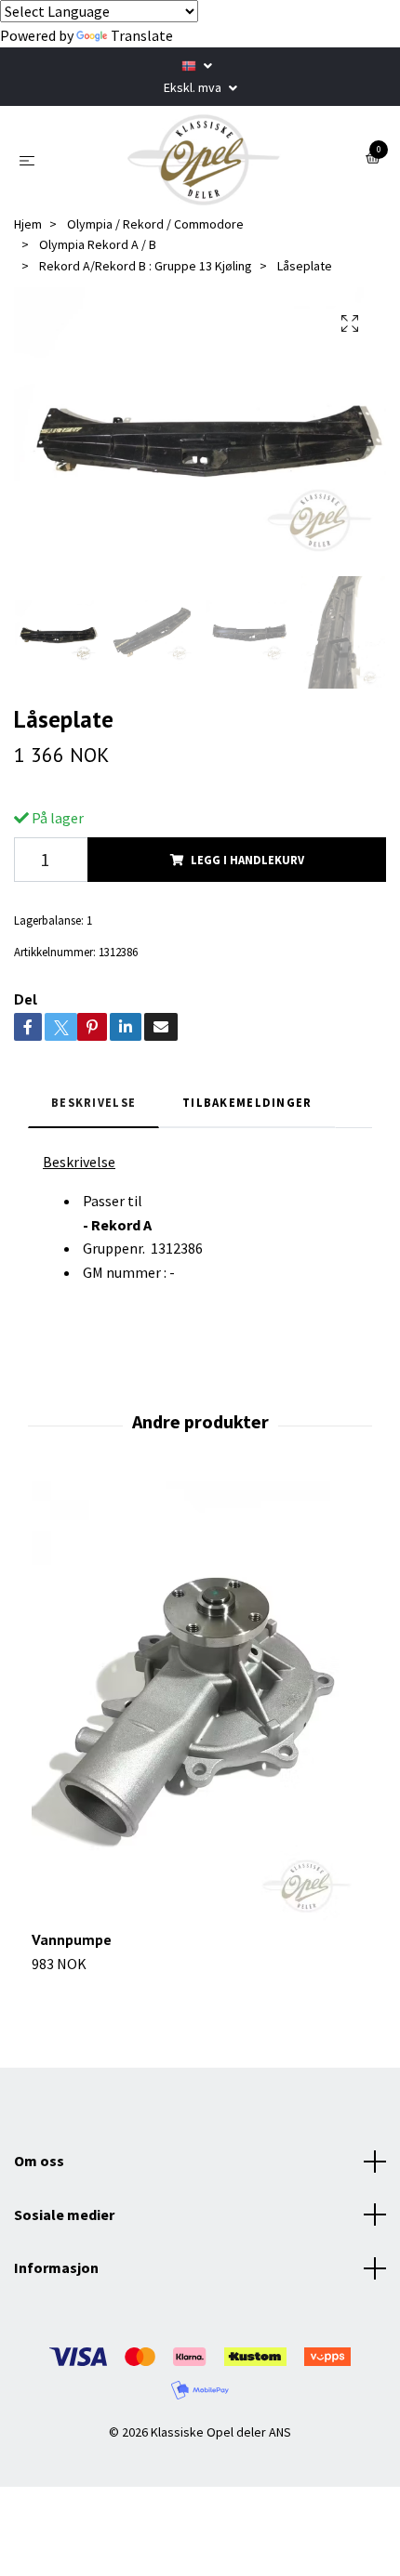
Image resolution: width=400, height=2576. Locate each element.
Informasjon (56, 2267)
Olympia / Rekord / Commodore (155, 224)
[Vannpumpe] (200, 1705)
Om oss (39, 2161)
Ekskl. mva (194, 87)
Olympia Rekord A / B (98, 244)
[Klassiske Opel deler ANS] (204, 160)
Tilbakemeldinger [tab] (247, 1102)
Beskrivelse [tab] (93, 1102)
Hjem (28, 224)
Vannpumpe (72, 1939)
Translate (142, 35)
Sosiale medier (64, 2215)
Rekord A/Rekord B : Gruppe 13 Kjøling (146, 266)
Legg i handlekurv (247, 860)
